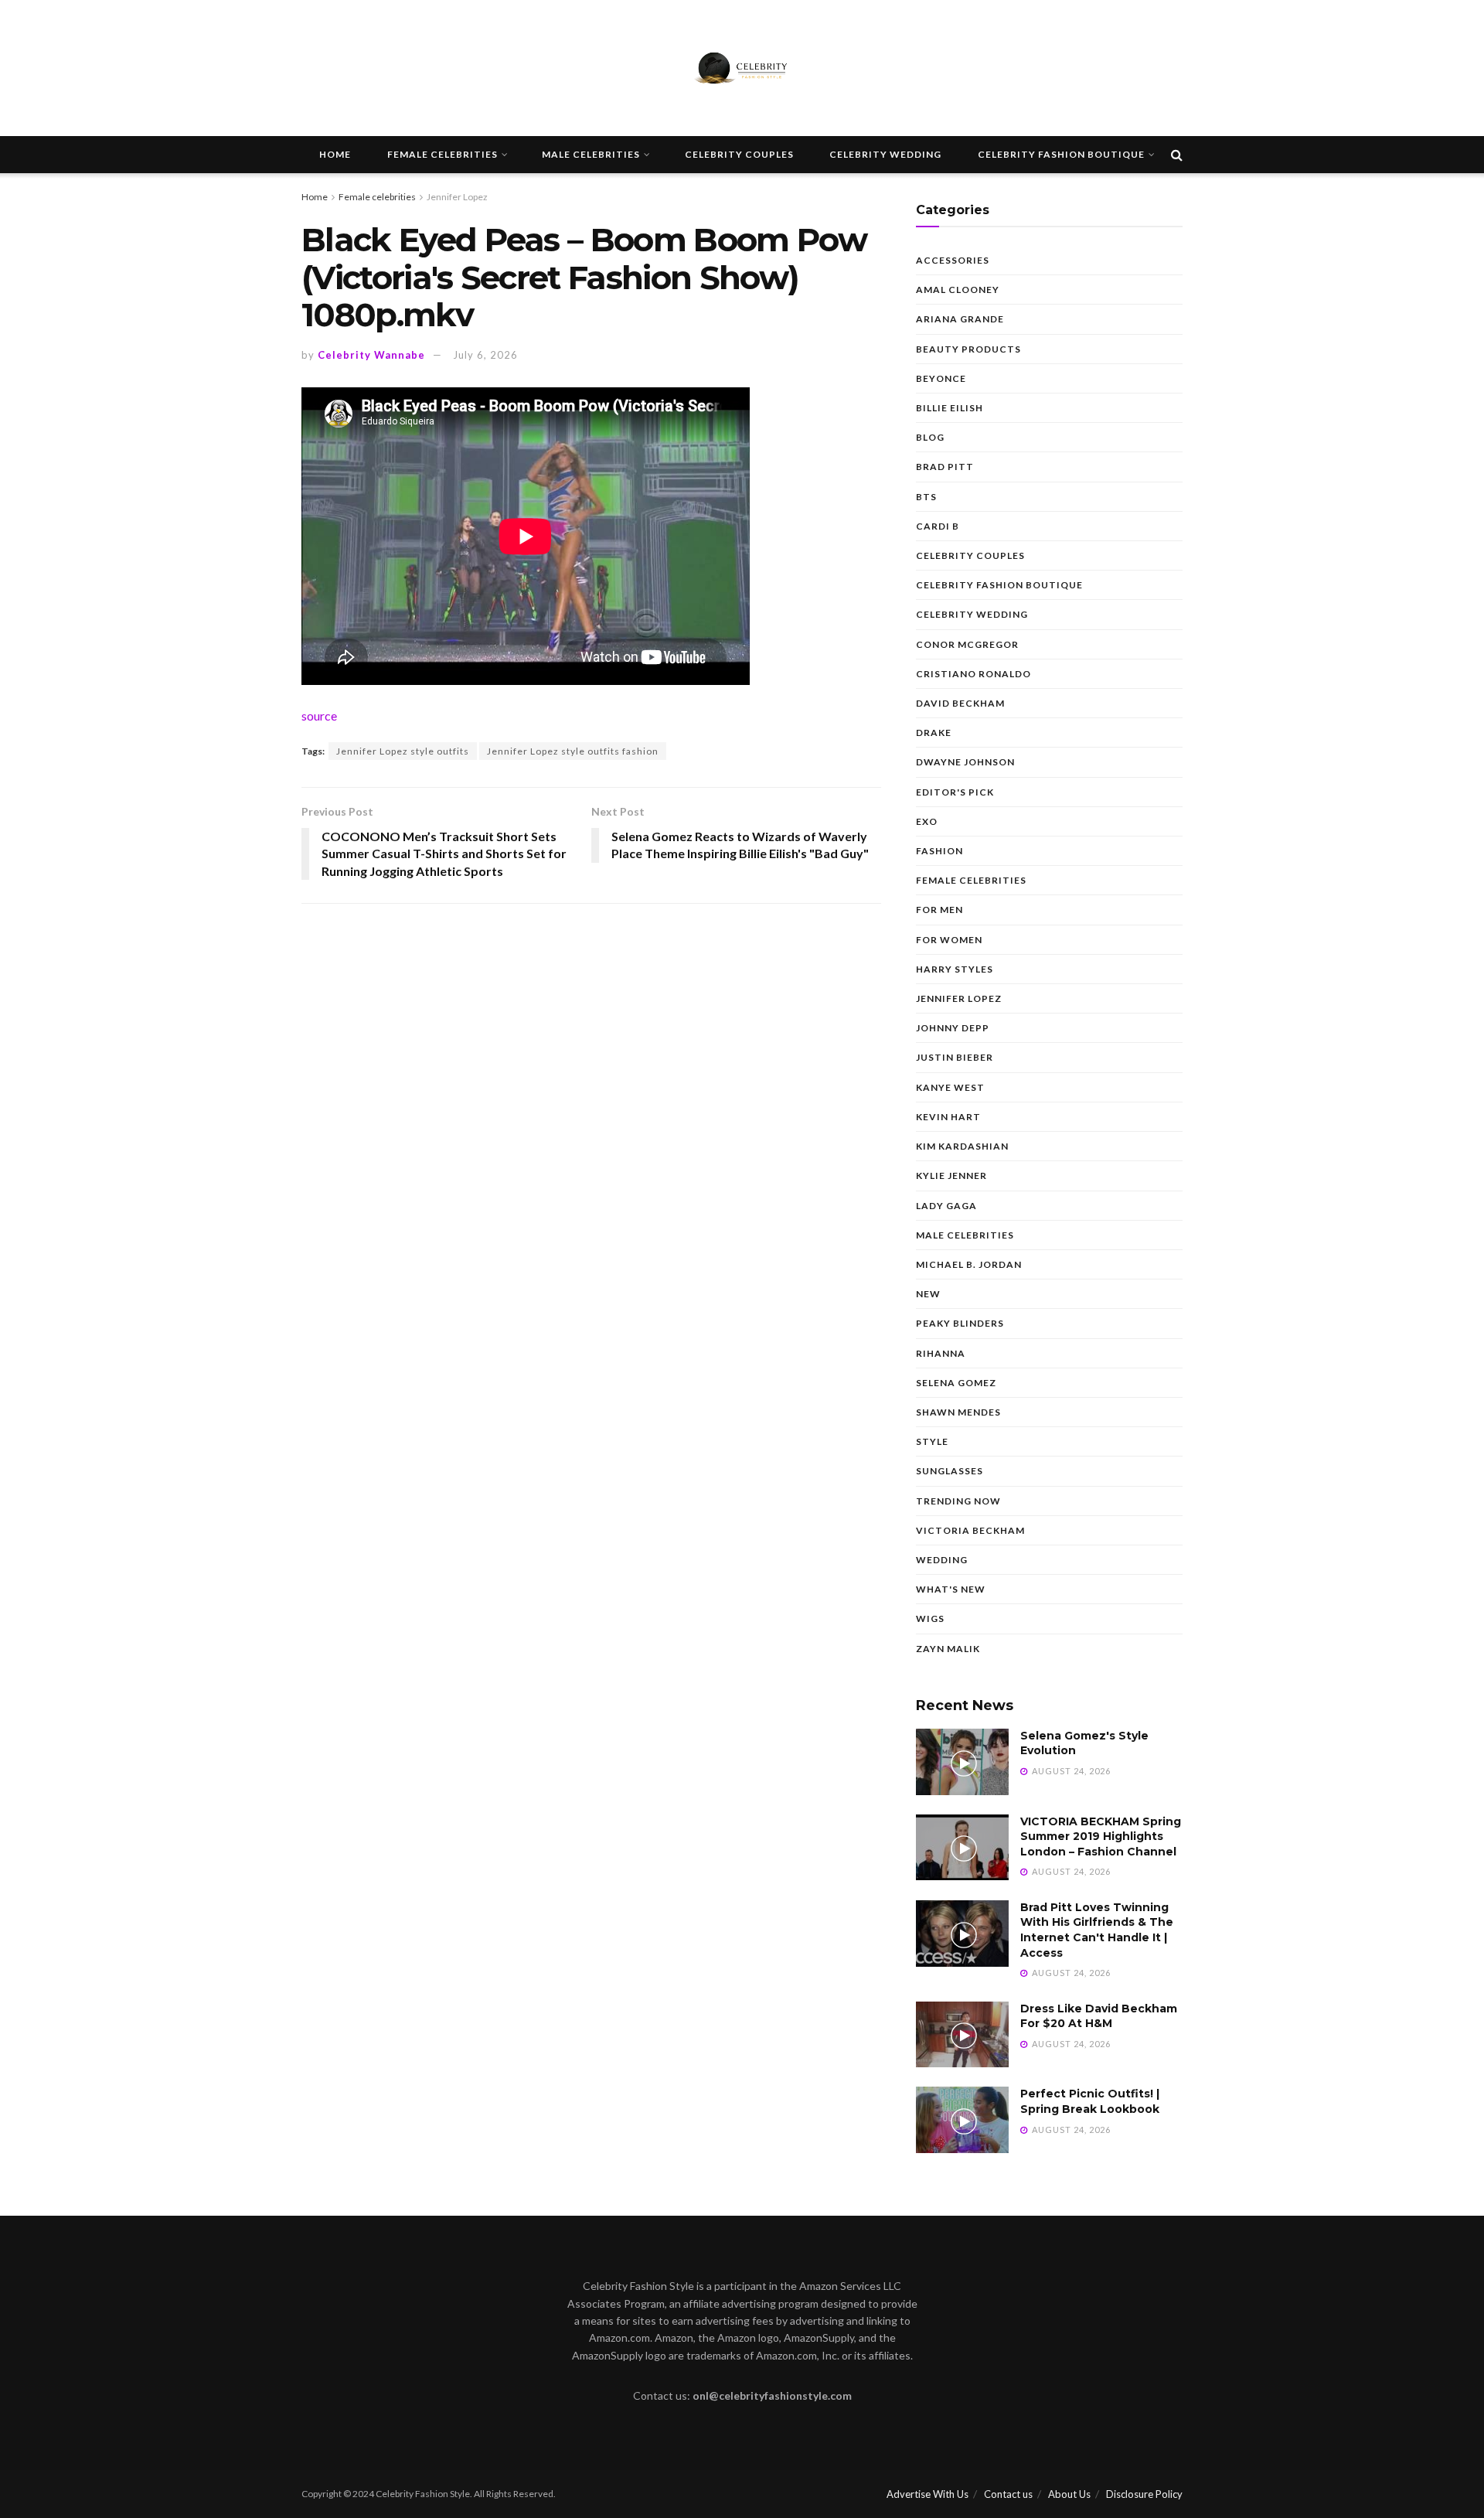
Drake (934, 733)
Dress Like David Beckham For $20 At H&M (1099, 2016)
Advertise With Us (927, 2494)
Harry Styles (955, 969)
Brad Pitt (945, 467)
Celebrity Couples (739, 154)
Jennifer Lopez (457, 197)
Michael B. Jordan (969, 1264)
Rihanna (941, 1353)
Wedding (942, 1560)
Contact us (1008, 2494)
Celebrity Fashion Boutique (1061, 154)
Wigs (930, 1618)
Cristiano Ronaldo (973, 674)
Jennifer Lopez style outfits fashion (573, 751)
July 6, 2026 (485, 355)
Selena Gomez (956, 1383)
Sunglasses (950, 1471)
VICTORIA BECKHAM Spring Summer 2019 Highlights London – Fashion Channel (1101, 1837)
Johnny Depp (953, 1028)
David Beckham (960, 703)
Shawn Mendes (958, 1412)
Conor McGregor (967, 644)
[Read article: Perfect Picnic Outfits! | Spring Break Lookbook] (962, 2120)
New (928, 1294)
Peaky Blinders (960, 1323)
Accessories (953, 260)
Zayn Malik (948, 1649)
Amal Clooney (958, 290)
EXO (927, 821)
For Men (939, 910)
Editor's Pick (955, 792)
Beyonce (941, 378)
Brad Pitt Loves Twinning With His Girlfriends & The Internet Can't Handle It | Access (1097, 1930)
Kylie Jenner (951, 1176)
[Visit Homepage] (742, 68)
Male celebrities (591, 154)
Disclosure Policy (1144, 2494)
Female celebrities (442, 154)
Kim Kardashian (962, 1146)
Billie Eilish (950, 408)
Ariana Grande (960, 319)
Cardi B (938, 526)
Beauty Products (968, 349)
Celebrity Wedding (885, 154)
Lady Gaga (946, 1206)
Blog (930, 437)
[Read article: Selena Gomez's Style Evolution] (962, 1762)
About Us (1069, 2494)
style (932, 1441)
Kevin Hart (948, 1117)
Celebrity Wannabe (371, 355)
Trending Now (958, 1501)
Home (335, 154)
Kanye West (950, 1087)
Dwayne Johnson (965, 762)
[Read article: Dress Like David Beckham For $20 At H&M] (962, 2035)
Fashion (939, 851)
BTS (926, 497)
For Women (949, 940)
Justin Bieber (955, 1057)
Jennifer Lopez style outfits (403, 751)
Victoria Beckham (970, 1530)
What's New (951, 1589)
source (319, 716)
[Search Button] (1177, 155)
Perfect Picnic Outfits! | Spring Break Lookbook (1090, 2101)
